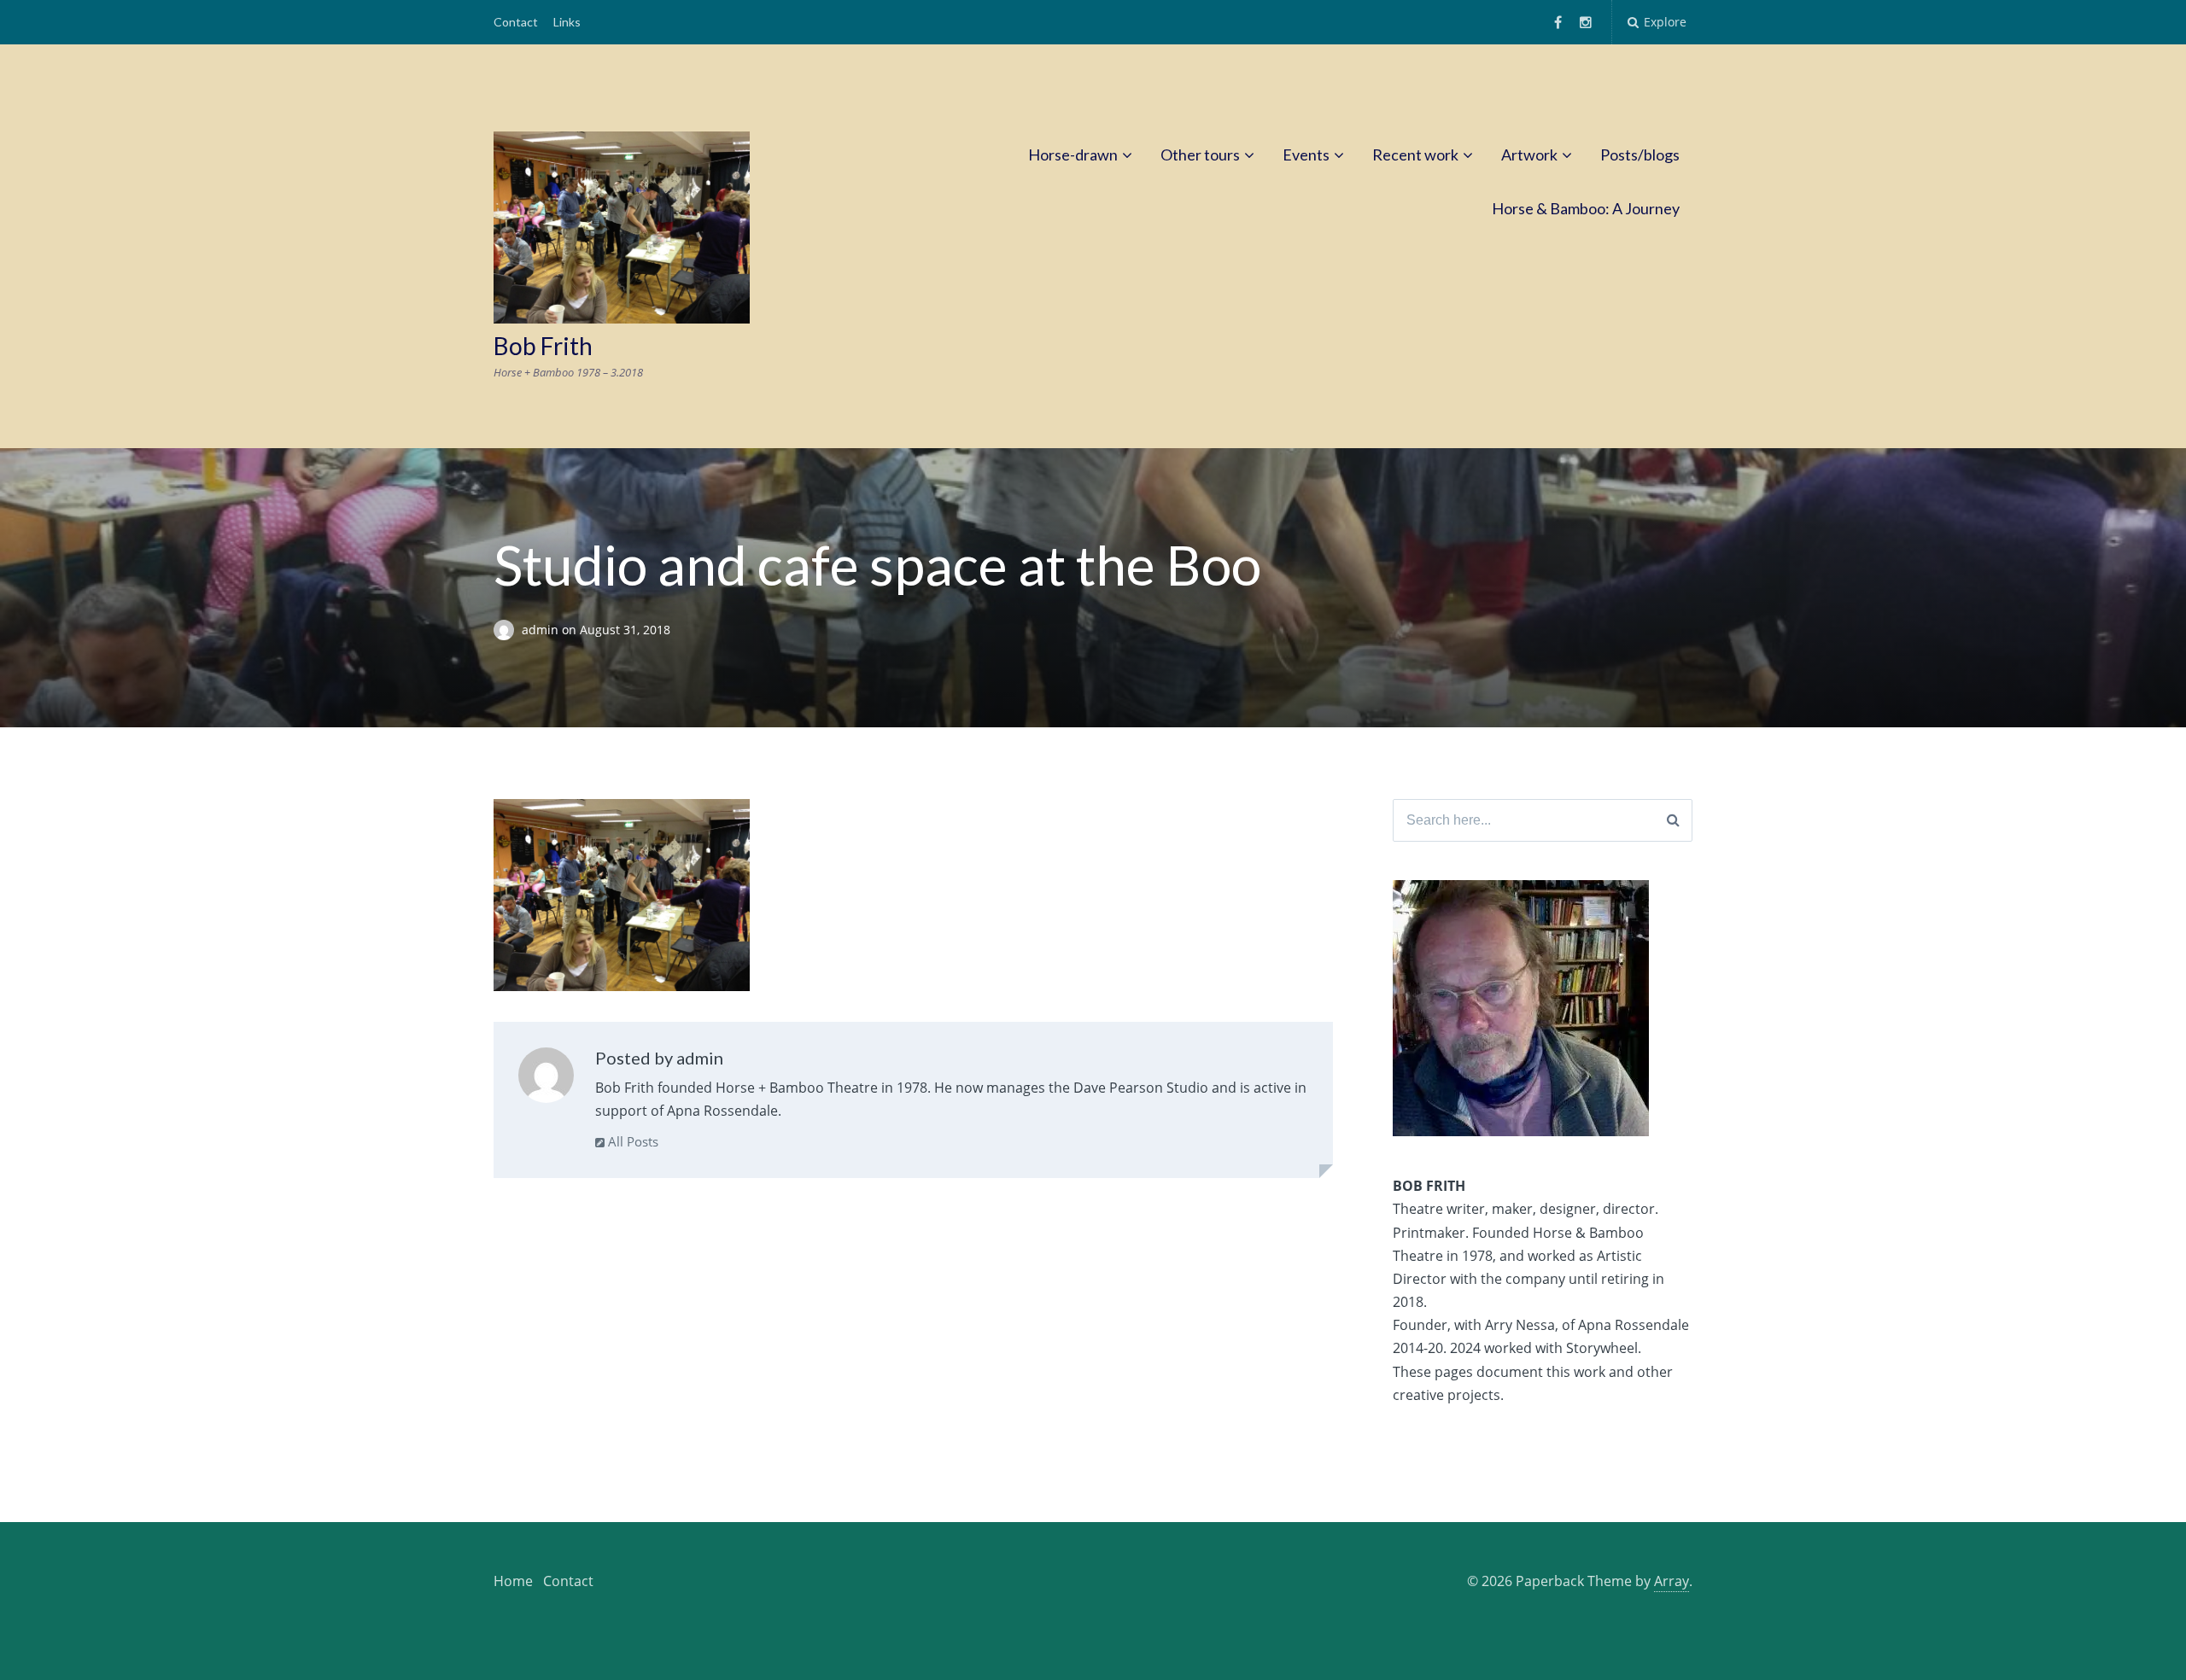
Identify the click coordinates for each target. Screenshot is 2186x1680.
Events (1306, 155)
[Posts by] (508, 630)
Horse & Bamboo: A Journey (1586, 208)
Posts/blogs (1640, 155)
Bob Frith (543, 346)
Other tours (1200, 155)
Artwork (1529, 155)
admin (542, 630)
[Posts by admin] (546, 1079)
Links (567, 22)
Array (1672, 1581)
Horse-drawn (1073, 155)
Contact (516, 22)
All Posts (631, 1141)
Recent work (1415, 155)
